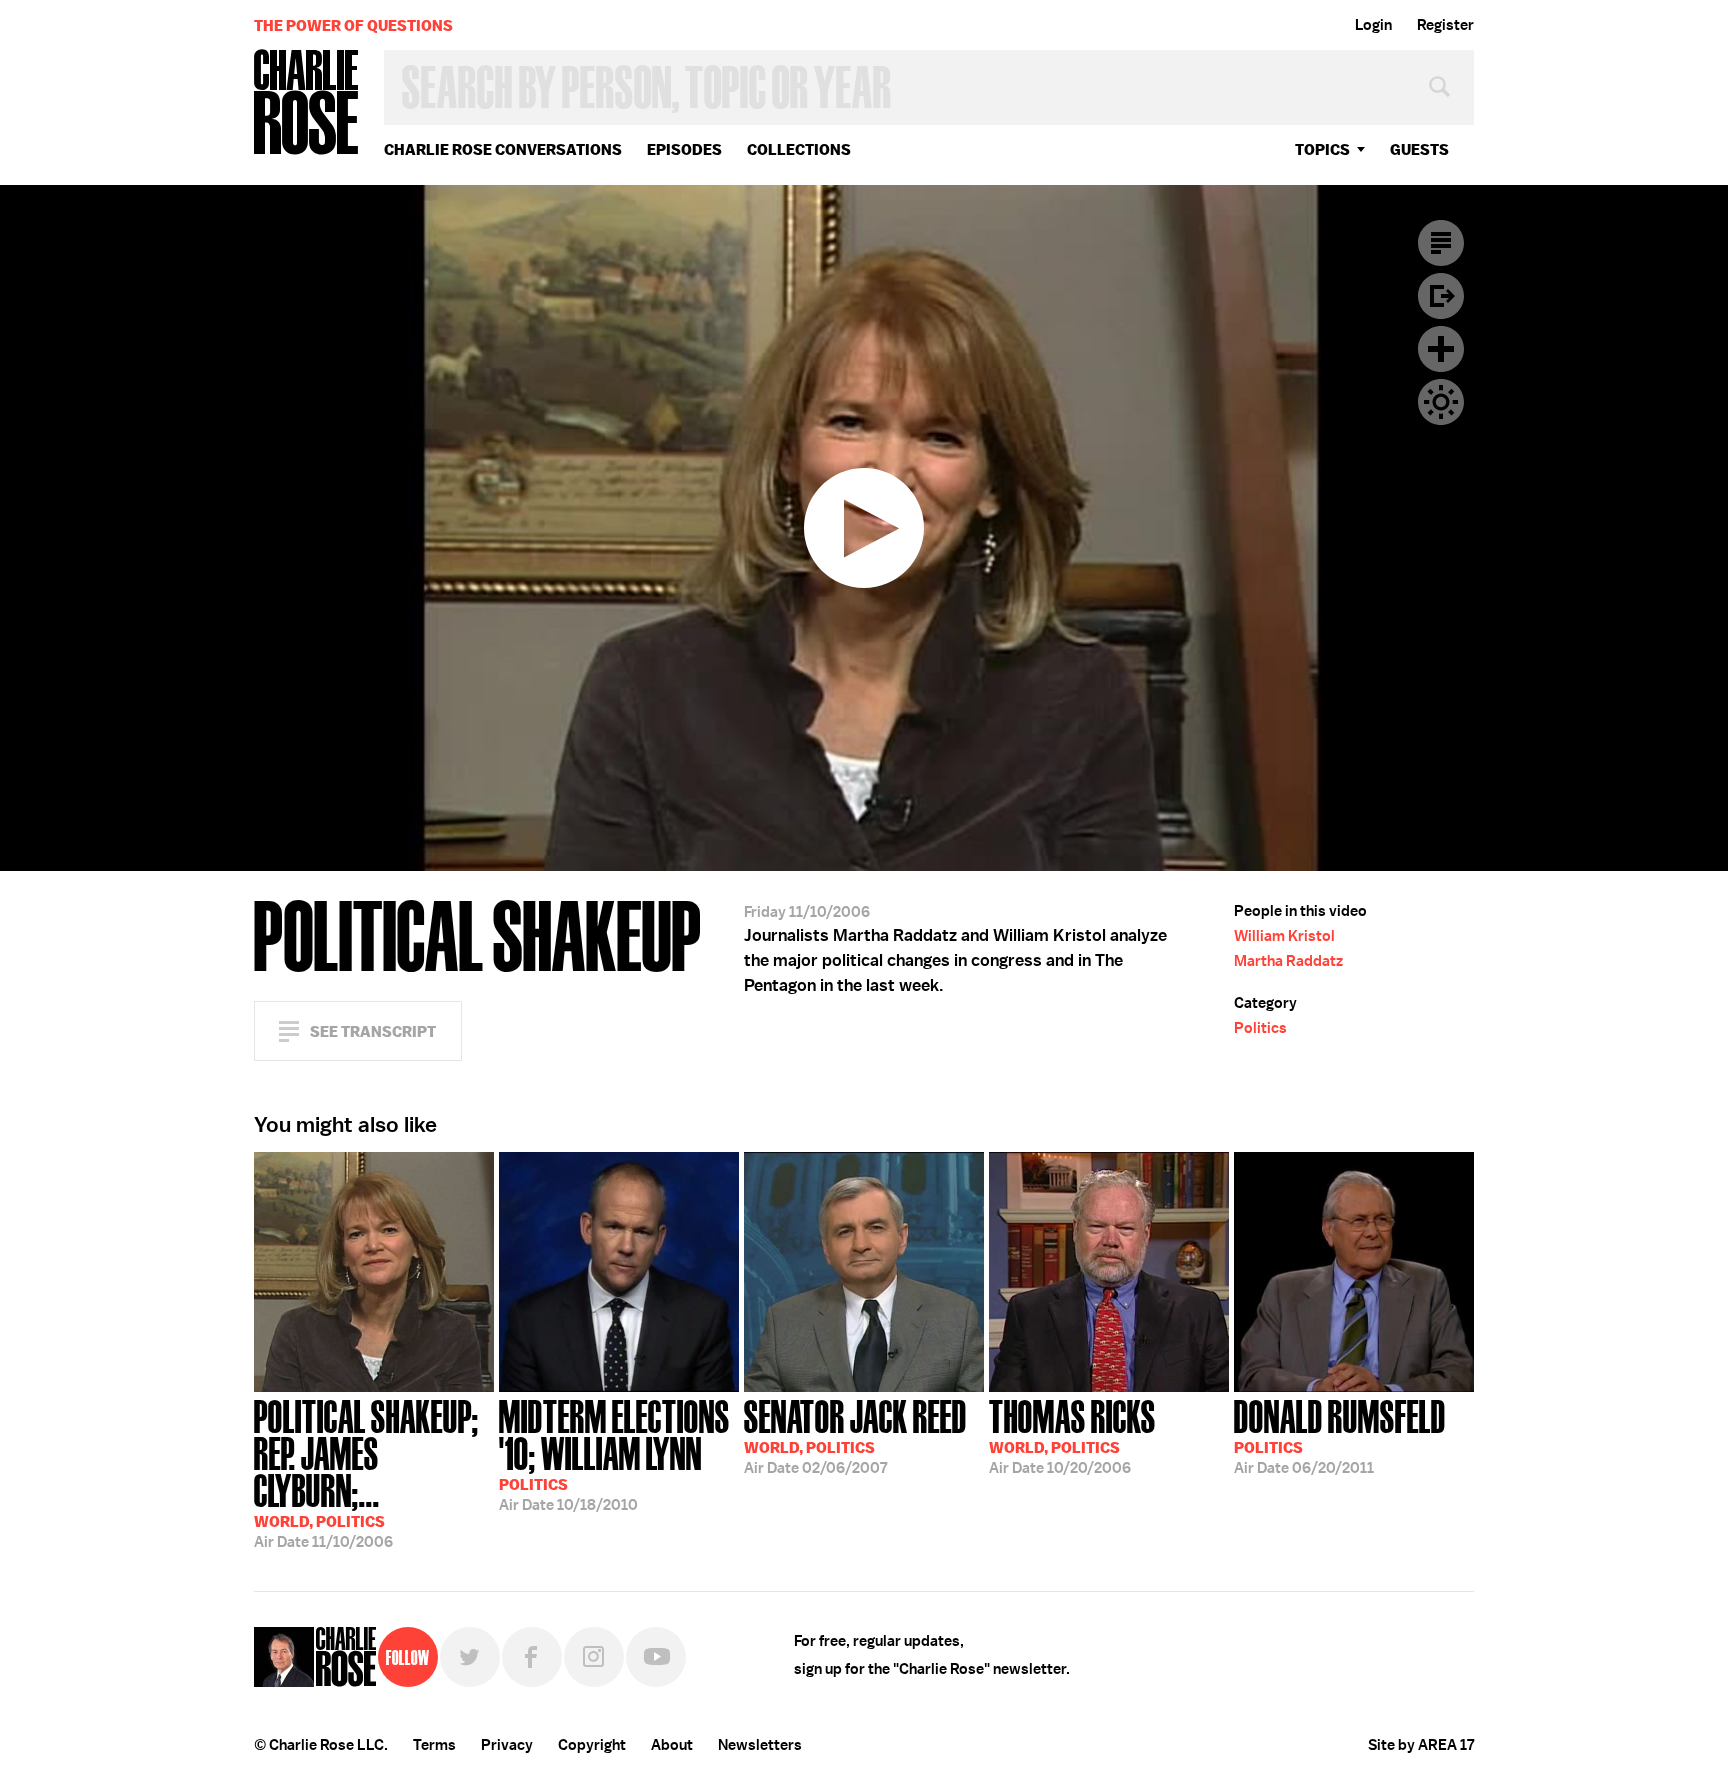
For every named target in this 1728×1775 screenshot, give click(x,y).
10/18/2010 (614, 1453)
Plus (1441, 349)
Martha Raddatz (1288, 961)
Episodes (684, 149)
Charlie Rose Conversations (503, 149)
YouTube (656, 1657)
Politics (1260, 1028)
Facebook (532, 1657)
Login (1373, 25)
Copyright (592, 1745)
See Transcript (373, 1031)
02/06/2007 (855, 1435)
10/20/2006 (1072, 1435)
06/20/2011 (1340, 1435)
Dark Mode (1441, 402)
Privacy (507, 1745)
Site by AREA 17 (1421, 1745)
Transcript (1441, 243)
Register (1445, 25)
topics (1322, 149)
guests (1419, 149)
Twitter (470, 1657)
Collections (799, 149)
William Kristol (1284, 936)
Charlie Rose (307, 103)
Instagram (594, 1657)
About (672, 1745)
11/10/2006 (366, 1472)
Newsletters (760, 1745)
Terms (434, 1745)
